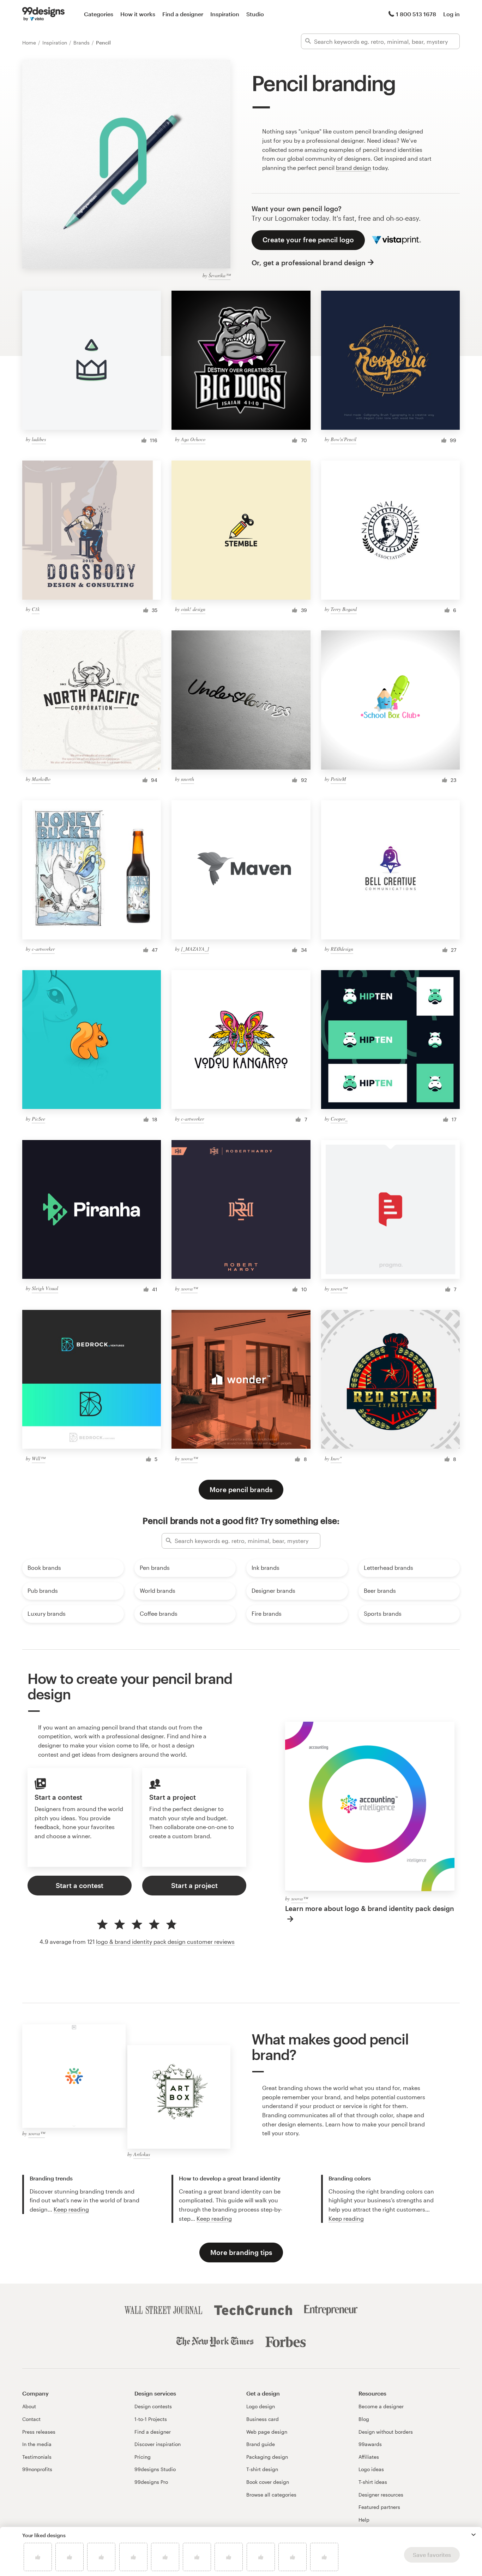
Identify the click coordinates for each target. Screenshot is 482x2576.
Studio (255, 14)
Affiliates (369, 2457)
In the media (37, 2444)
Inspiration (225, 14)
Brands (82, 43)
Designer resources (381, 2495)
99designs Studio (155, 2469)
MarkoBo (41, 779)
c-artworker (43, 949)
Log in (451, 14)
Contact (31, 2419)
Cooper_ (339, 1119)
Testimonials (37, 2457)
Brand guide (261, 2444)
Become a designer (381, 2406)
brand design (354, 168)
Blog (364, 2419)
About (29, 2406)
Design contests (153, 2406)
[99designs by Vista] (43, 14)
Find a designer (183, 14)
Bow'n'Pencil (344, 439)
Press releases (39, 2432)
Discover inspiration (158, 2444)
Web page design (267, 2432)
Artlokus (142, 2154)
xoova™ (189, 1289)
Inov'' (336, 1458)
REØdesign (342, 949)
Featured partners (379, 2507)
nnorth (188, 779)
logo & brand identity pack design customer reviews (165, 1942)
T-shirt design (262, 2469)
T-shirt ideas (373, 2482)
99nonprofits (37, 2469)
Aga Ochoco (193, 439)
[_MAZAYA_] (195, 949)
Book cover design (268, 2482)
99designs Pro (151, 2482)
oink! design (193, 609)
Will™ (38, 1458)
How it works (138, 14)
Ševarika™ (219, 275)
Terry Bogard (344, 609)
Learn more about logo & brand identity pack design (370, 1908)
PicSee (38, 1119)
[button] (474, 2535)
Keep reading (71, 2209)
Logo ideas (371, 2469)
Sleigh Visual (45, 1288)
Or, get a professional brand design (309, 263)
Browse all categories (271, 2495)
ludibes (39, 439)
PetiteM (338, 779)
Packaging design (267, 2457)
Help (364, 2520)
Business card (263, 2419)
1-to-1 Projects (151, 2419)
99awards (370, 2444)
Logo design (261, 2406)
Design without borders (386, 2432)
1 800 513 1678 (416, 14)
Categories (99, 14)
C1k (36, 609)
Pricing (143, 2457)
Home (30, 43)
